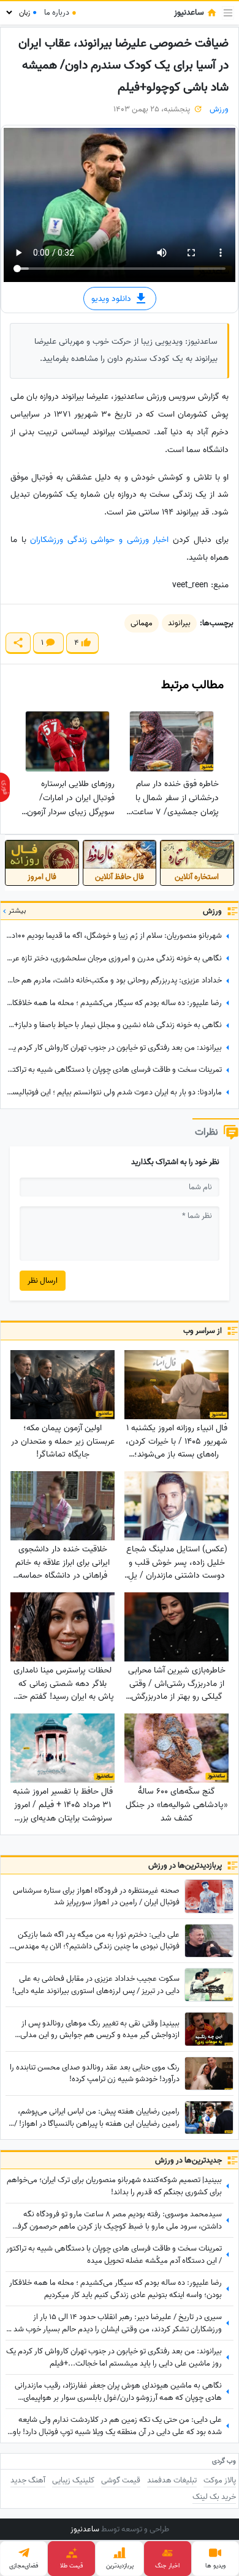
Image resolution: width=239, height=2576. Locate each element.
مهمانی (142, 623)
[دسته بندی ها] (228, 13)
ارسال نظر (43, 1281)
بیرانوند (179, 623)
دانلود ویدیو (112, 298)
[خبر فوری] (5, 787)
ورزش (219, 109)
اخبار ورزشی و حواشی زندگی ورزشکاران (100, 540)
